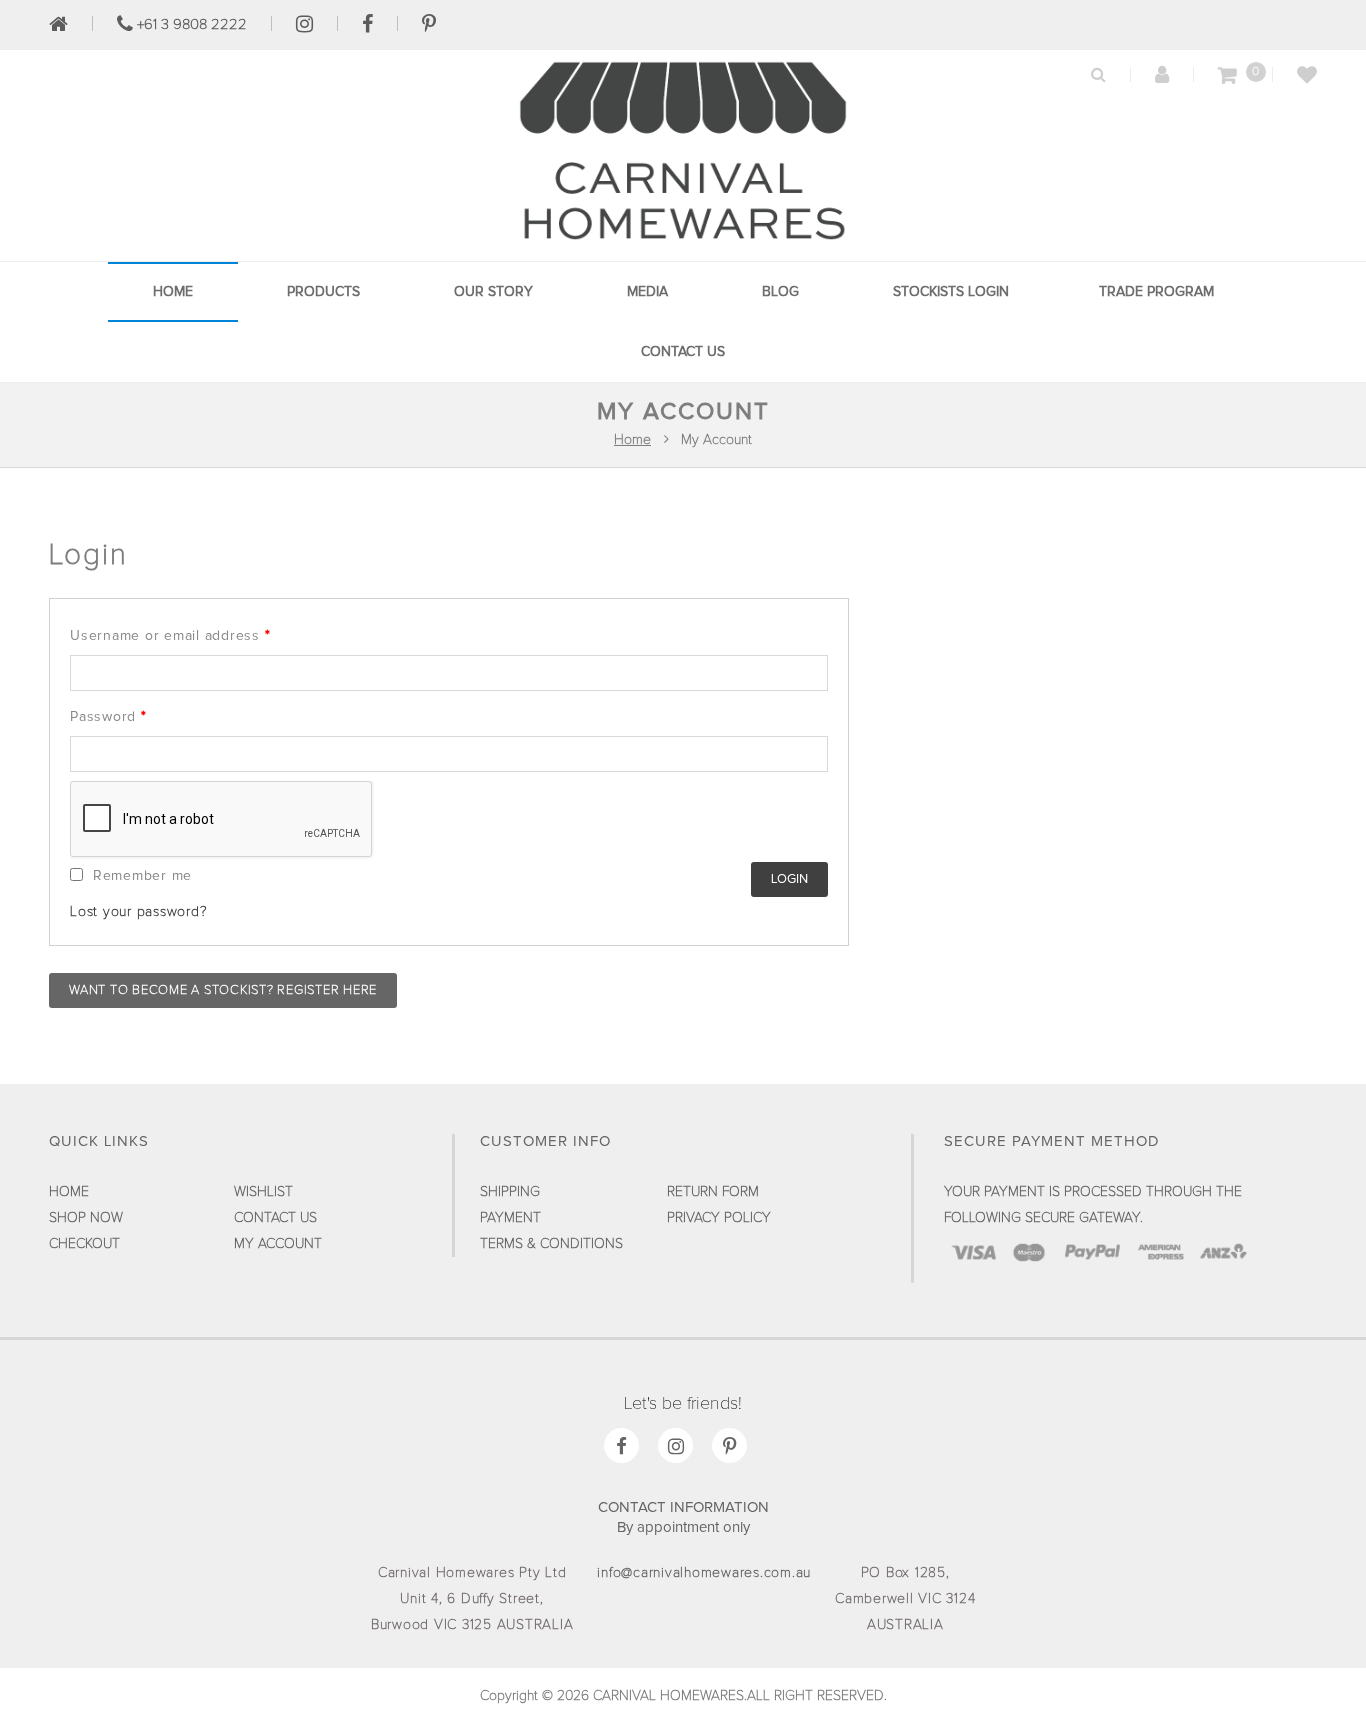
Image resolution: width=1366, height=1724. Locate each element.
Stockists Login (951, 292)
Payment (510, 1218)
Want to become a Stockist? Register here (223, 990)
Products (323, 292)
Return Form (713, 1192)
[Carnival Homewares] (683, 244)
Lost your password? (138, 912)
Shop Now (86, 1218)
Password (108, 717)
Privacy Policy (719, 1218)
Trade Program (1156, 292)
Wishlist (263, 1192)
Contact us (683, 352)
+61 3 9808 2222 (190, 24)
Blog (780, 292)
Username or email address (170, 636)
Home (173, 292)
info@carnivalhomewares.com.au (704, 1573)
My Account (278, 1244)
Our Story (493, 292)
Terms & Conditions (551, 1244)
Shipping (510, 1192)
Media (647, 292)
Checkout (84, 1244)
